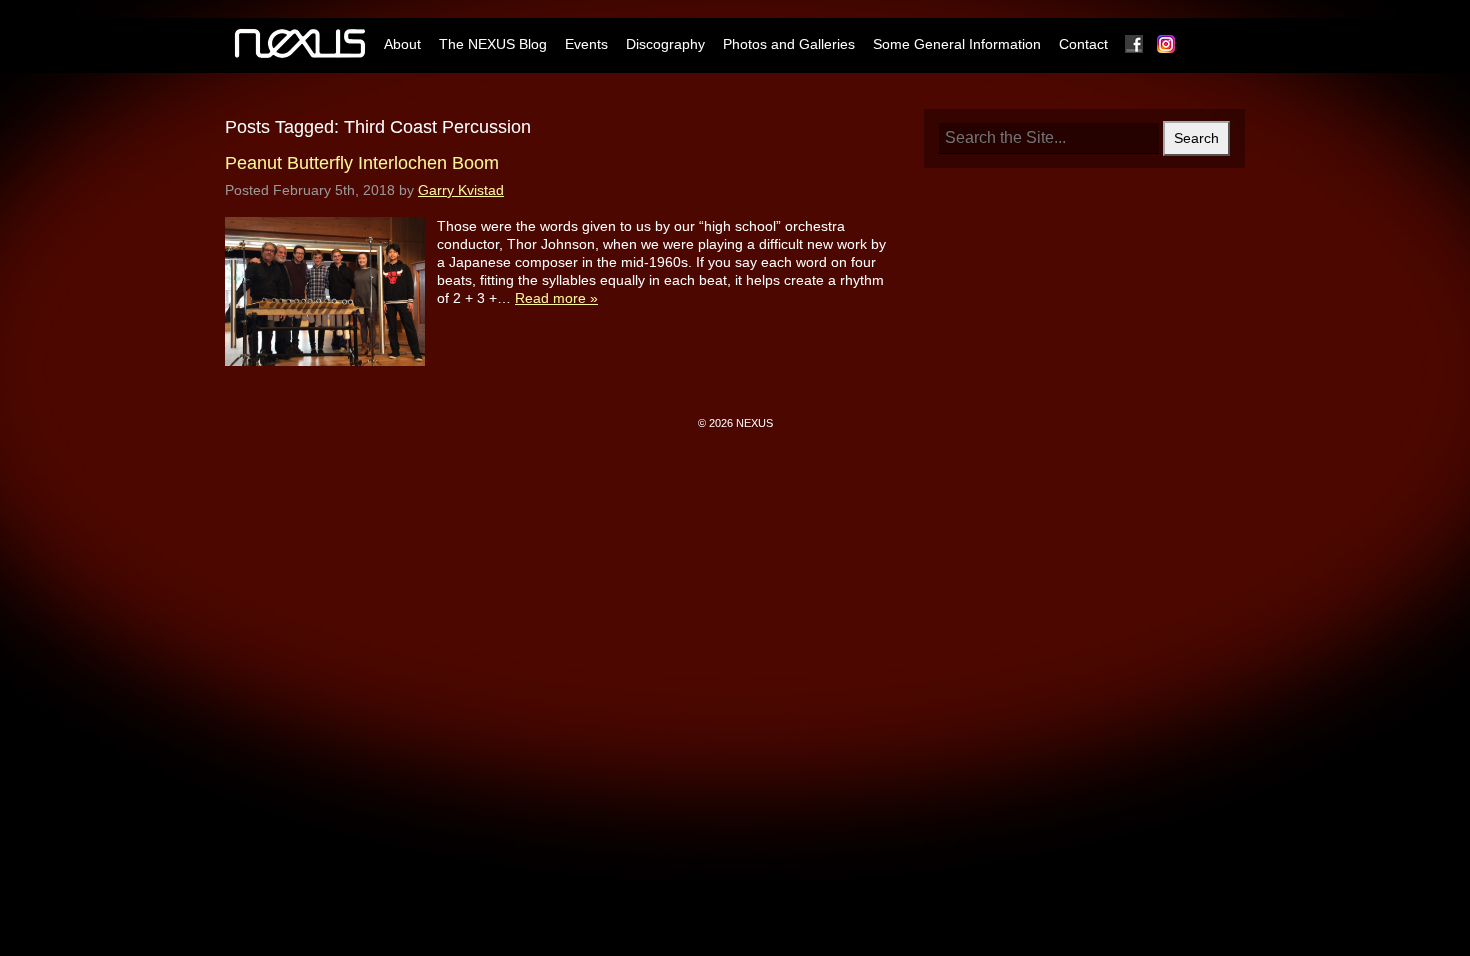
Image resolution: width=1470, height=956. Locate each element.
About (402, 44)
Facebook (1135, 44)
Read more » (556, 298)
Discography (665, 44)
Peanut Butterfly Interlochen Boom (362, 163)
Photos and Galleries (789, 44)
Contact (1083, 44)
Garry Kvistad (461, 190)
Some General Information (957, 44)
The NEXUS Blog (493, 44)
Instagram (1167, 44)
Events (586, 44)
